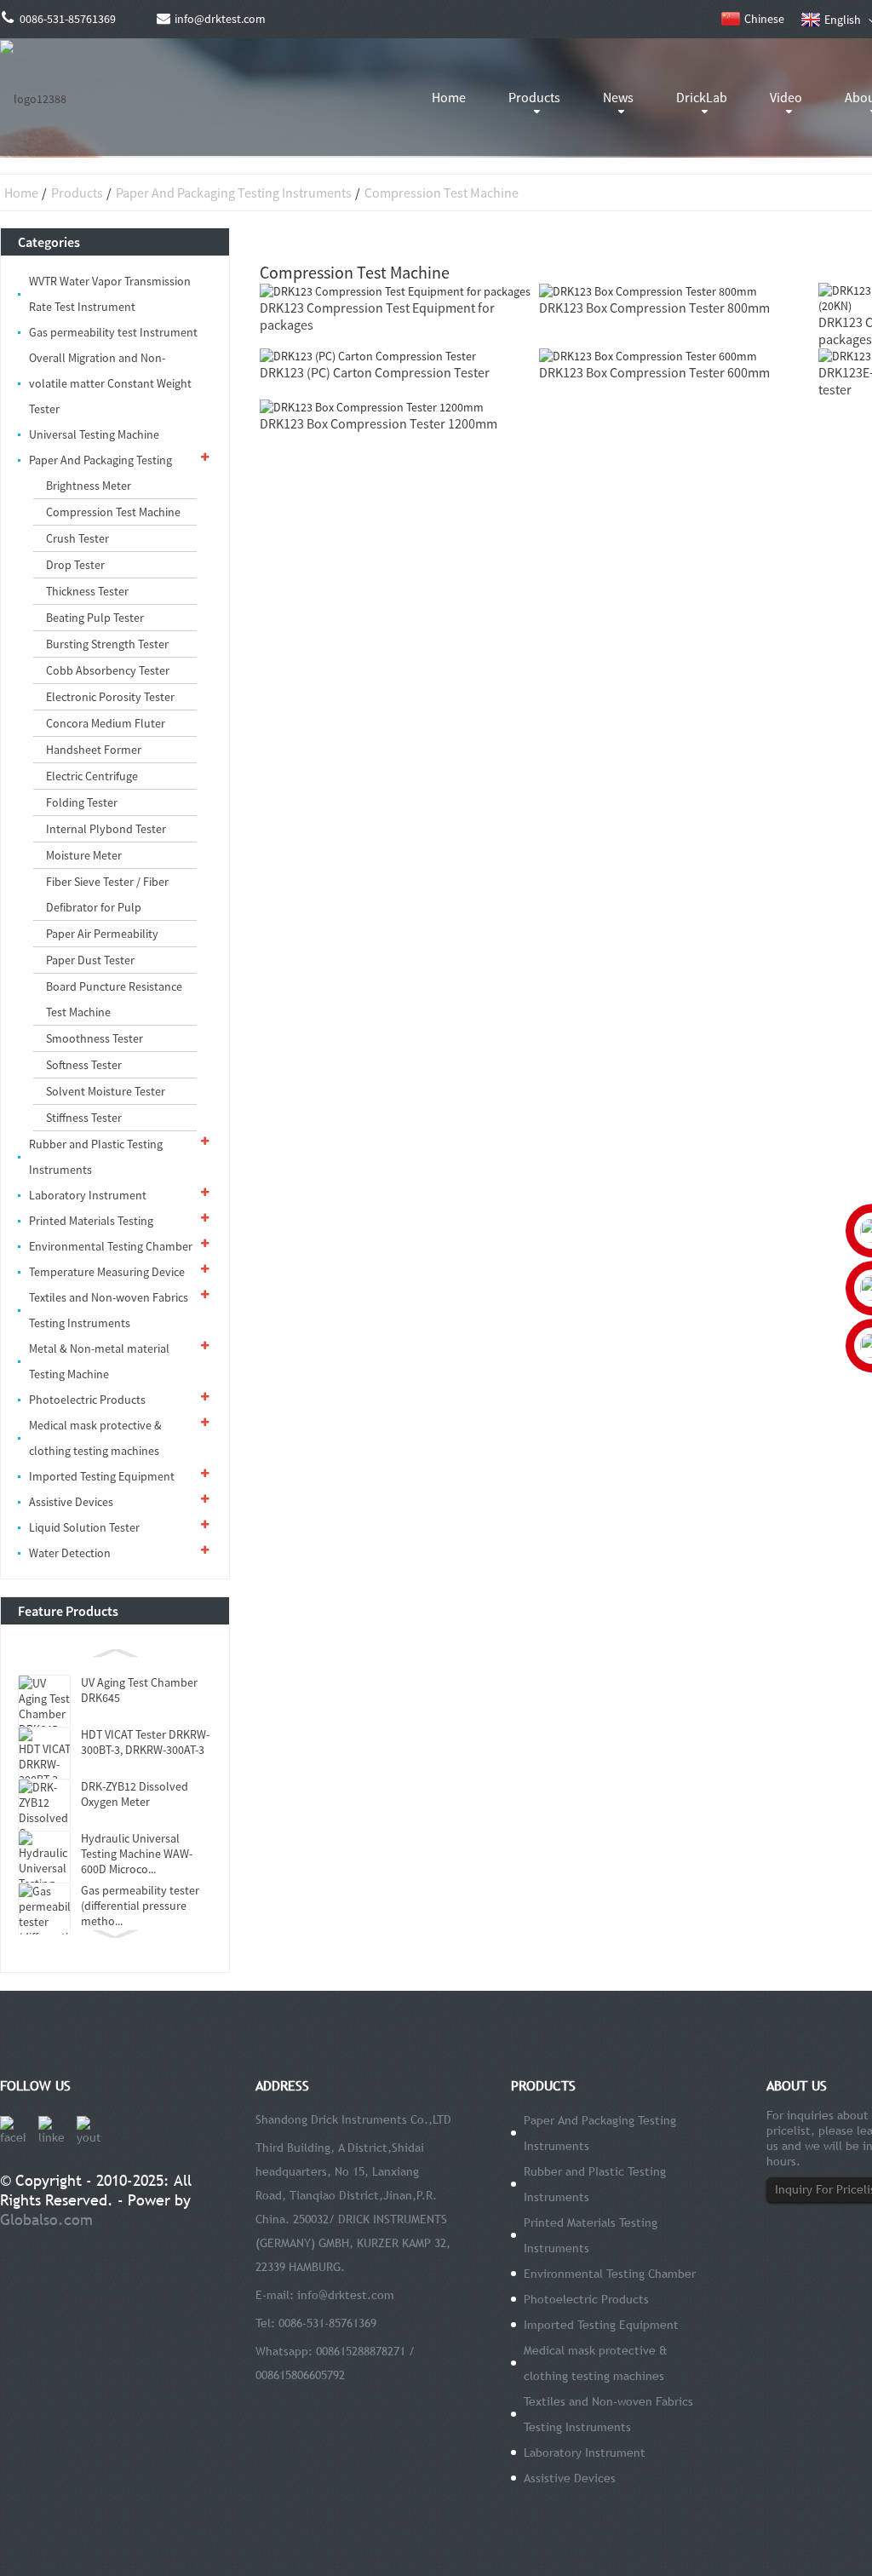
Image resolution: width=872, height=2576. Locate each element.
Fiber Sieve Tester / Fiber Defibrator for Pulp (107, 894)
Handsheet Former (94, 750)
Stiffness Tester (84, 1118)
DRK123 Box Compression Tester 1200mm (379, 423)
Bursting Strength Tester (107, 644)
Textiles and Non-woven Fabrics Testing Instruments (109, 1310)
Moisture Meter (84, 855)
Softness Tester (84, 1065)
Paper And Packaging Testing (100, 460)
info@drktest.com (346, 2295)
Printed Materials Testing (91, 1221)
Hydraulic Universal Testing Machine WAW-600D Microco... (137, 1854)
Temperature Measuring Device (107, 1272)
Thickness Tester (87, 591)
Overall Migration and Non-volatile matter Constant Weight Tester (110, 383)
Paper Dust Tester (90, 960)
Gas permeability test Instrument (113, 332)
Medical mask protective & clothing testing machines (95, 1438)
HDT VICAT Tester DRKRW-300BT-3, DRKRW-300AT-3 (145, 1742)
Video (786, 97)
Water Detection (70, 1553)
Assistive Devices (71, 1502)
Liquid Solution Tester (84, 1527)
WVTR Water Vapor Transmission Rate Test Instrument (110, 294)
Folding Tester (82, 802)
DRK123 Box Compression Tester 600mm (654, 372)
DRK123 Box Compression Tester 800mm (654, 308)
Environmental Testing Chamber (111, 1246)
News (618, 97)
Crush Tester (77, 538)
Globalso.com (46, 2219)
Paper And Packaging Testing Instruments (234, 193)
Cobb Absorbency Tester (108, 670)
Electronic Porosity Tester (110, 697)
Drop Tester (75, 565)
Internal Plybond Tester (106, 829)
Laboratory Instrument (88, 1195)
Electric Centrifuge (92, 776)
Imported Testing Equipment (102, 1476)
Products (534, 97)
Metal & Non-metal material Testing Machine (99, 1361)
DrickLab (702, 97)
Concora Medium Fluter (106, 723)
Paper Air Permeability (102, 934)
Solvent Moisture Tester (106, 1091)
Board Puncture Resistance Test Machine (114, 999)
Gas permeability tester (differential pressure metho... (140, 1906)
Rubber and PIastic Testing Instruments (96, 1157)
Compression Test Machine (442, 193)
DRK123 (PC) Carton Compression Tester (375, 372)
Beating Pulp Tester (95, 618)
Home (449, 97)
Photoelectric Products (87, 1400)
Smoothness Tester (95, 1038)
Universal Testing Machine (94, 434)
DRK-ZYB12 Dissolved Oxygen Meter (135, 1794)
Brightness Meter (89, 486)
